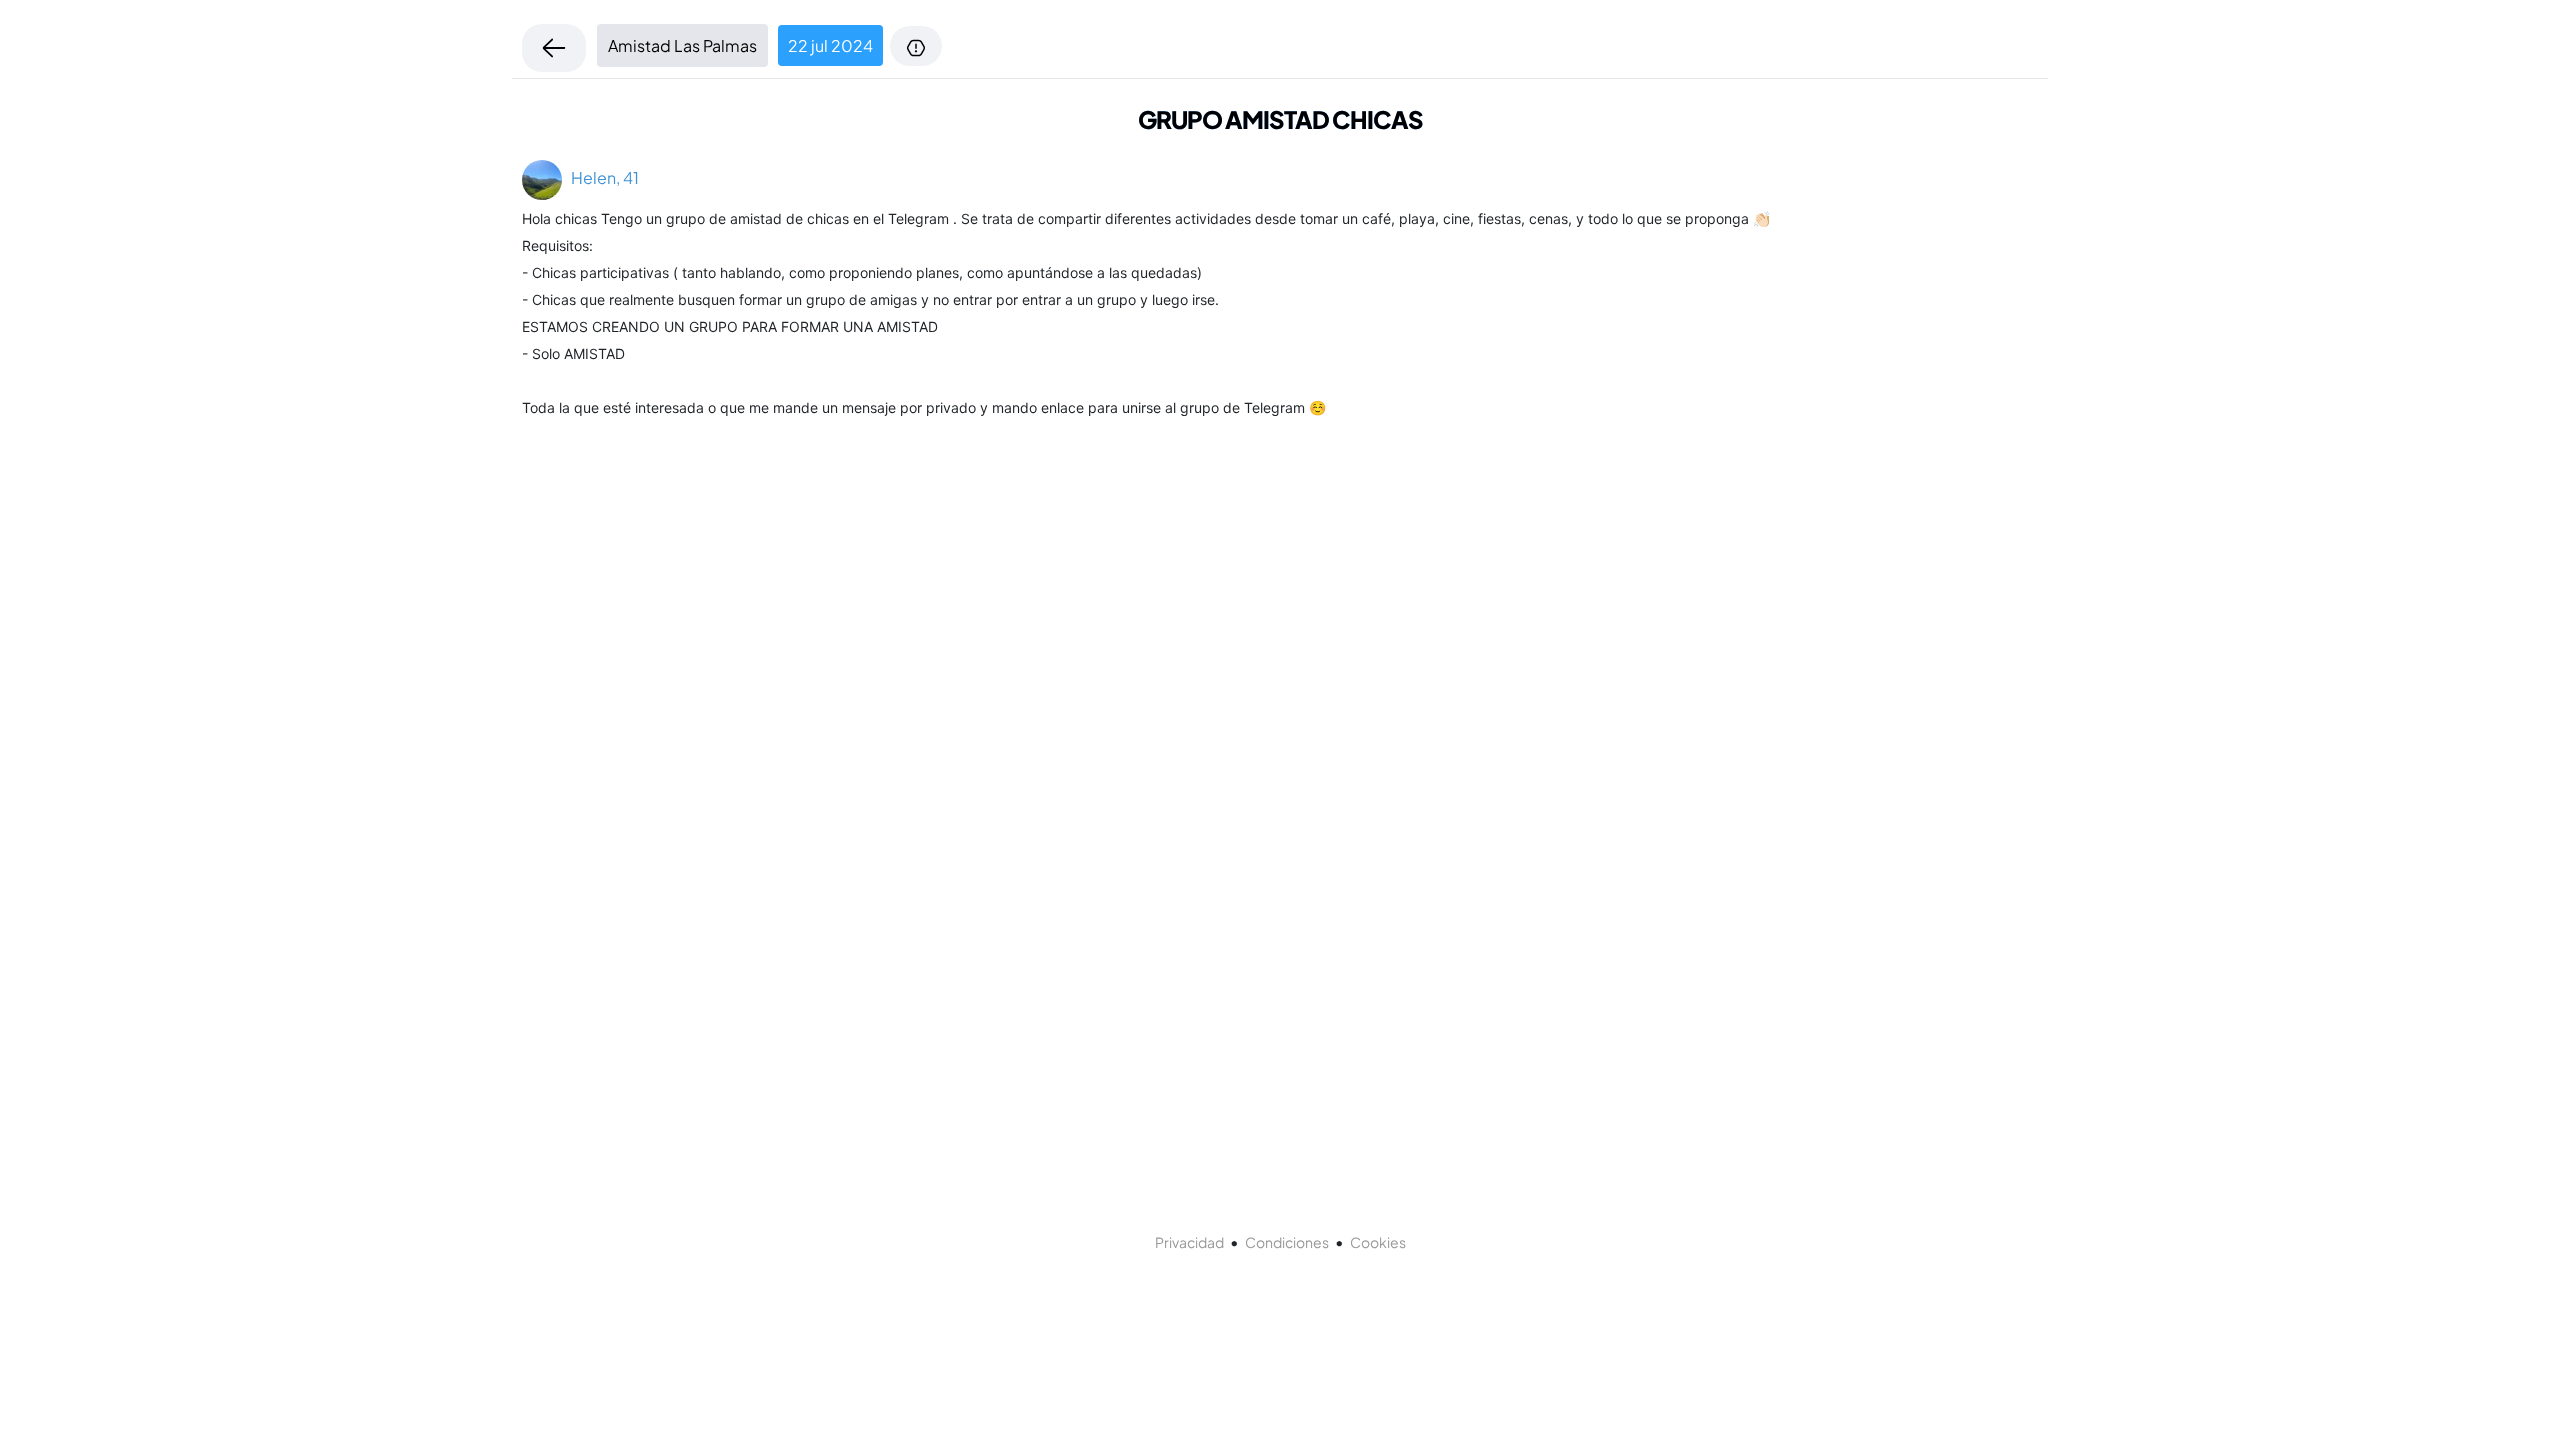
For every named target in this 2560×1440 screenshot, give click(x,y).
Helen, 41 (600, 177)
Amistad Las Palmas (682, 45)
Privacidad (1189, 1242)
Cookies (1378, 1242)
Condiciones (1287, 1242)
